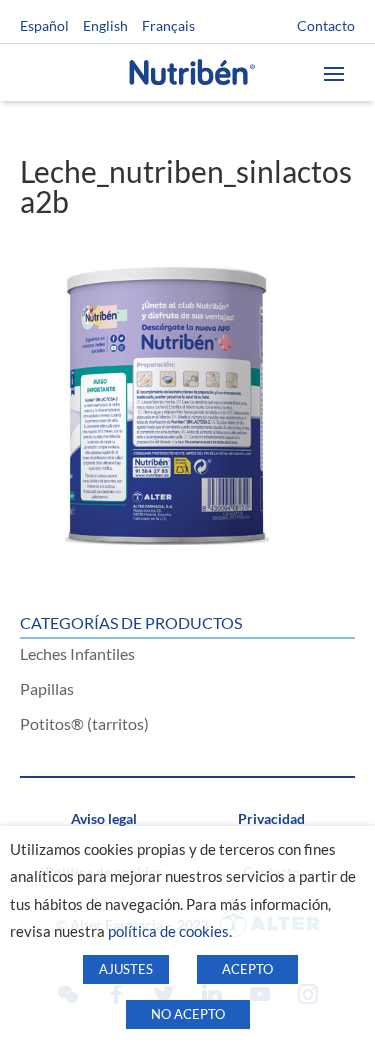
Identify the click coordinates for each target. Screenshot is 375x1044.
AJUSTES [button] (126, 969)
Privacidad (271, 818)
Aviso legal (104, 818)
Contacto (326, 26)
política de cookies (168, 931)
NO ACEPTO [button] (188, 1014)
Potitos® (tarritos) (84, 723)
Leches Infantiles (77, 653)
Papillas (47, 688)
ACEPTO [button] (247, 969)
